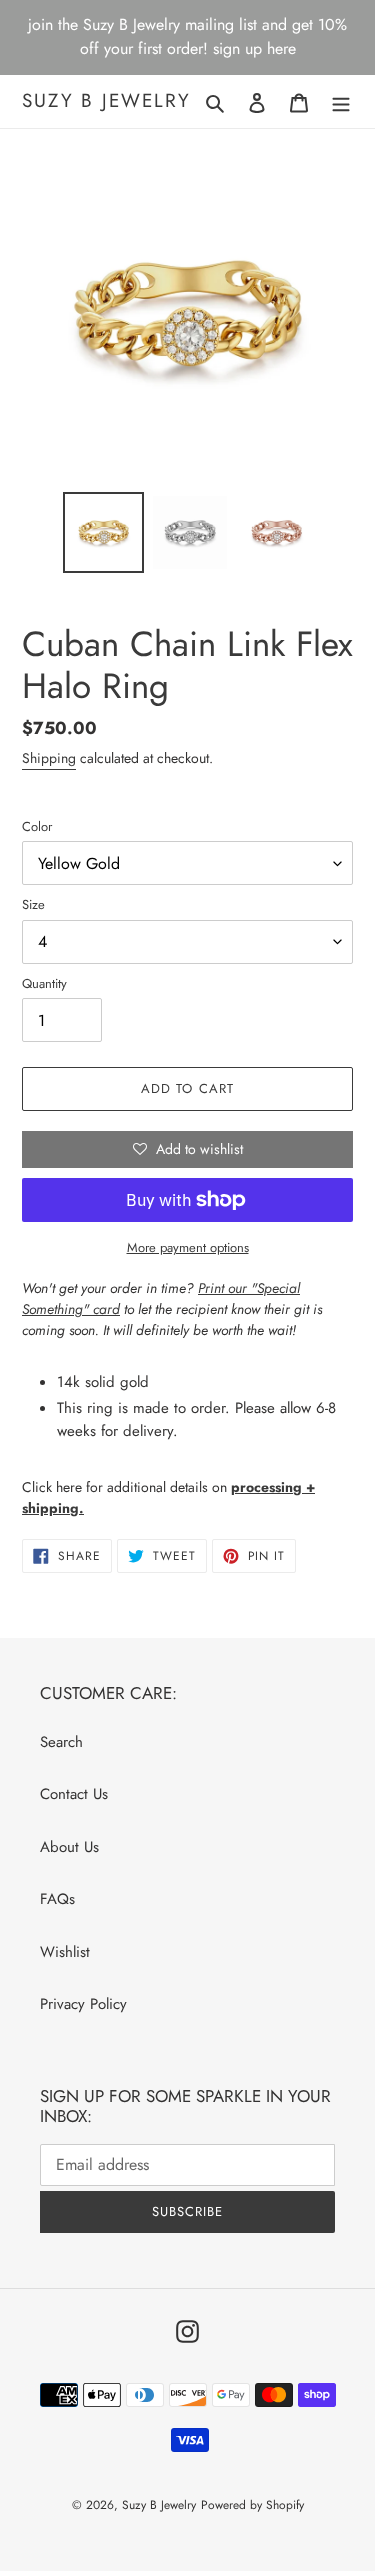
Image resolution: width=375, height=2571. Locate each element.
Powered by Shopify (252, 2505)
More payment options (188, 1247)
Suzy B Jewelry (106, 101)
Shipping (49, 758)
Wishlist (65, 1952)
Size (33, 904)
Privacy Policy (83, 2004)
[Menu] (341, 101)
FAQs (57, 1899)
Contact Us (74, 1794)
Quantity (44, 983)
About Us (69, 1847)
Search (61, 1742)
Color (37, 826)
